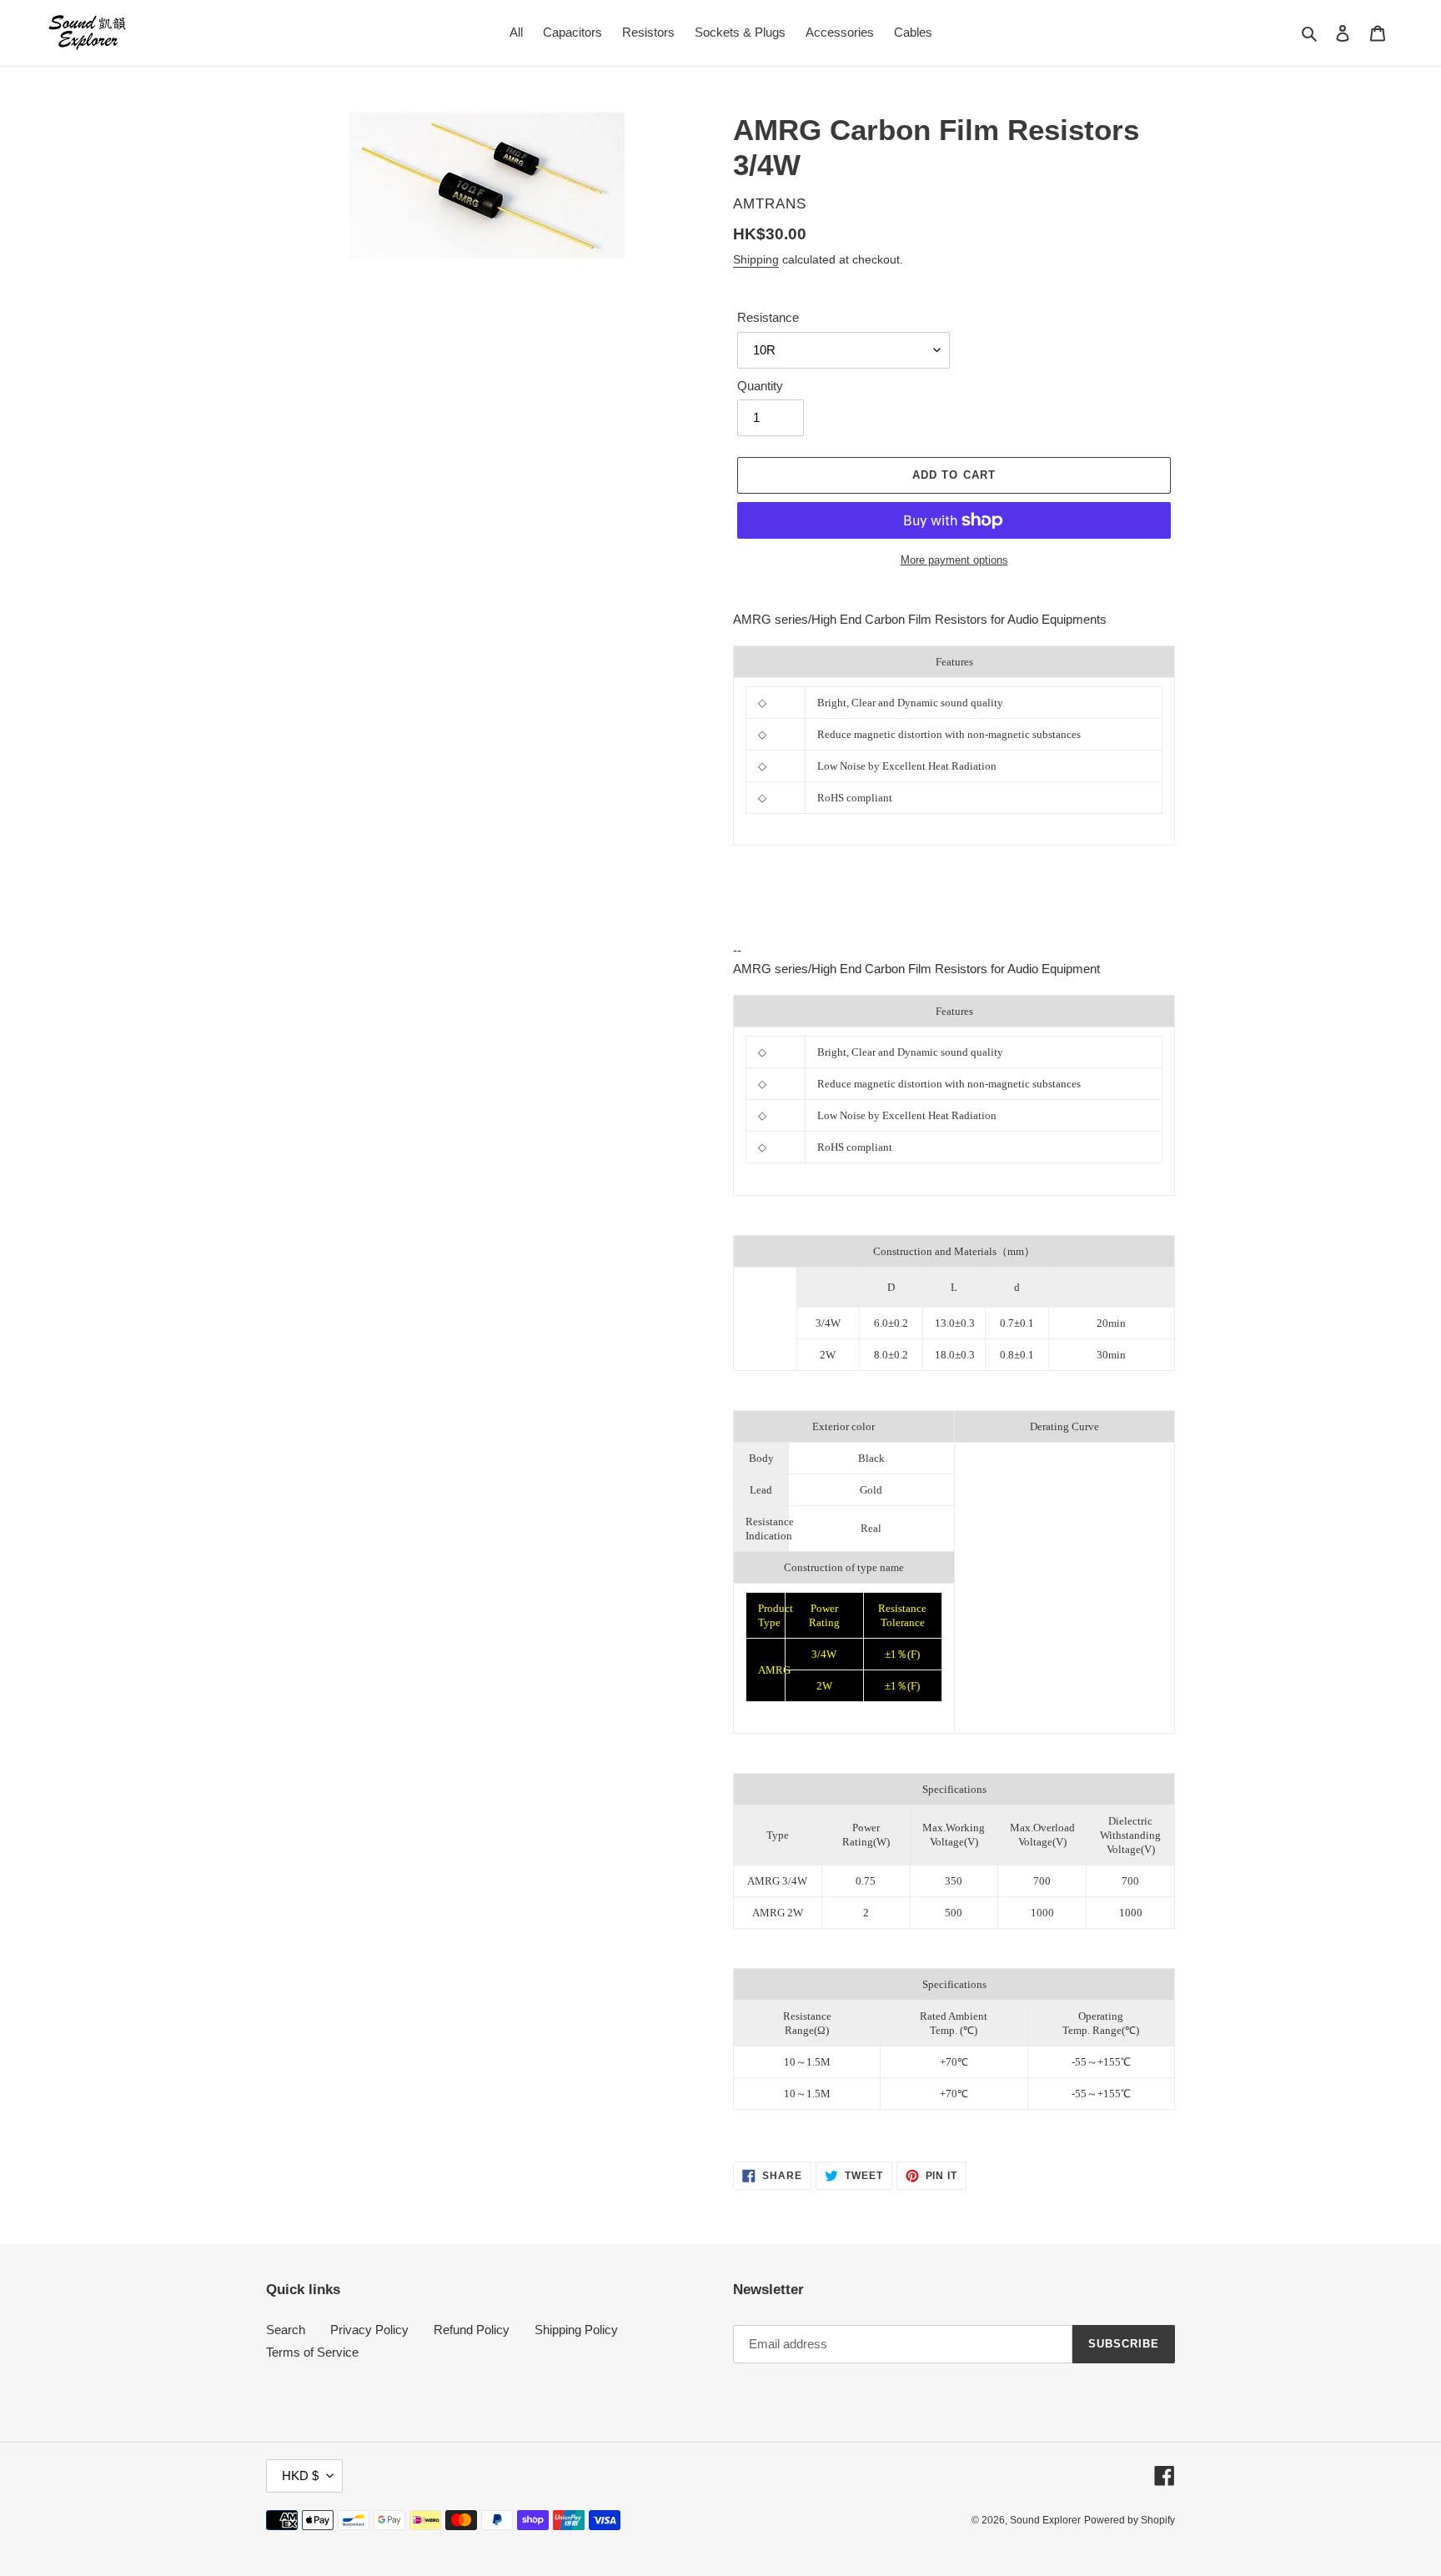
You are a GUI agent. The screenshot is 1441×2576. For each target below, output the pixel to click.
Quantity (760, 386)
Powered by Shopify (1130, 2520)
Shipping (756, 259)
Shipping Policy (576, 2330)
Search (286, 2330)
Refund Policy (472, 2330)
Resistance (768, 317)
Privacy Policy (369, 2330)
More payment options (954, 560)
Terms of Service (312, 2352)
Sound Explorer (1045, 2520)
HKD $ (300, 2476)
